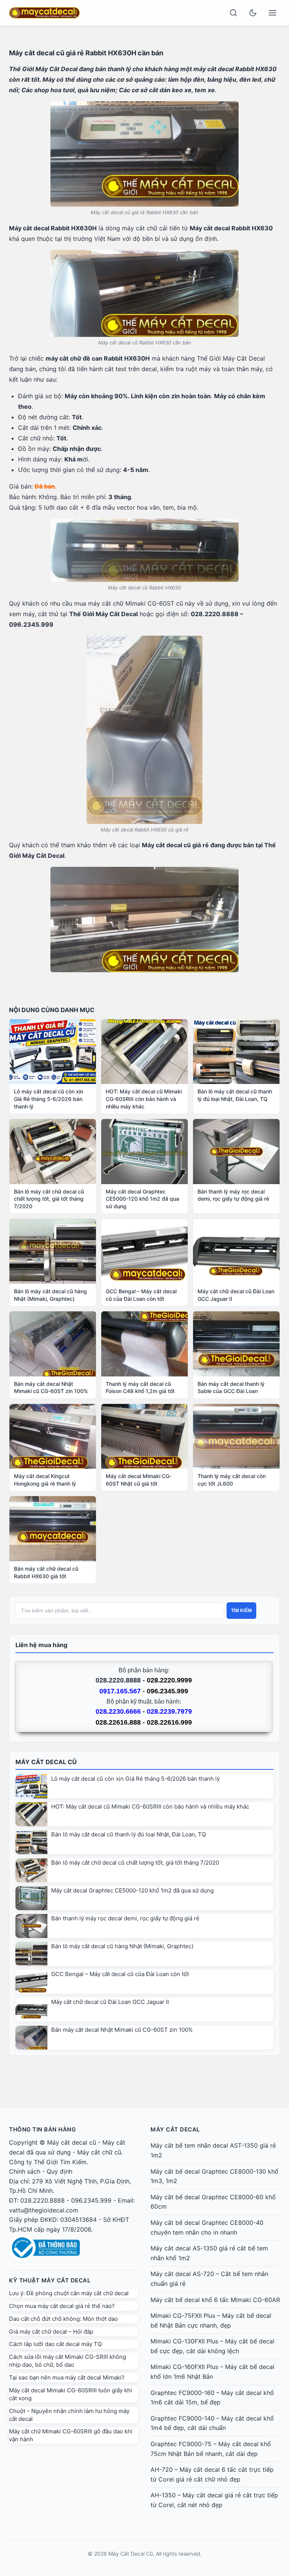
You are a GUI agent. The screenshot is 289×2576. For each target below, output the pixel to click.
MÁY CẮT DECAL (175, 2129)
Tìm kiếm (241, 1611)
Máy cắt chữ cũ (99, 2152)
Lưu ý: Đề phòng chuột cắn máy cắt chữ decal (69, 2293)
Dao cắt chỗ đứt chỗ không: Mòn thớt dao (63, 2319)
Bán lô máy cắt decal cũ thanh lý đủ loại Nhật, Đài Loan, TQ (129, 1834)
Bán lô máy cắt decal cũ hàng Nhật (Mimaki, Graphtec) (122, 1946)
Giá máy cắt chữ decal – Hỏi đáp (51, 2332)
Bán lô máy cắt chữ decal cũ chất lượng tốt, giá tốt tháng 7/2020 (135, 1863)
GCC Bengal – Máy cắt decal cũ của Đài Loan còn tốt (120, 1974)
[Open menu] (272, 13)
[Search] (233, 13)
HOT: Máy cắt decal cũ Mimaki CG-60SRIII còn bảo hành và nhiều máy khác (150, 1806)
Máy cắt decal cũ (71, 2142)
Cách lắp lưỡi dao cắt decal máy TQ (55, 2344)
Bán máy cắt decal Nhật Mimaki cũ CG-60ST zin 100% (122, 2030)
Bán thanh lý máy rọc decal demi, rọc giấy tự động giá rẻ (125, 1918)
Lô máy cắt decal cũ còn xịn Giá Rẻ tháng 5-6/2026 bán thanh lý (135, 1779)
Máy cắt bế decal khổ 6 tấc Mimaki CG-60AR (215, 2300)
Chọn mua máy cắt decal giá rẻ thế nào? (62, 2306)
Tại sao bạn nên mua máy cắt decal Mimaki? (67, 2377)
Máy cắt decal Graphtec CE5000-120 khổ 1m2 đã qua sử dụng (132, 1890)
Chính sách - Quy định (41, 2171)
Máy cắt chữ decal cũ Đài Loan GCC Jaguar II (110, 2002)
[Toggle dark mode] (253, 13)
